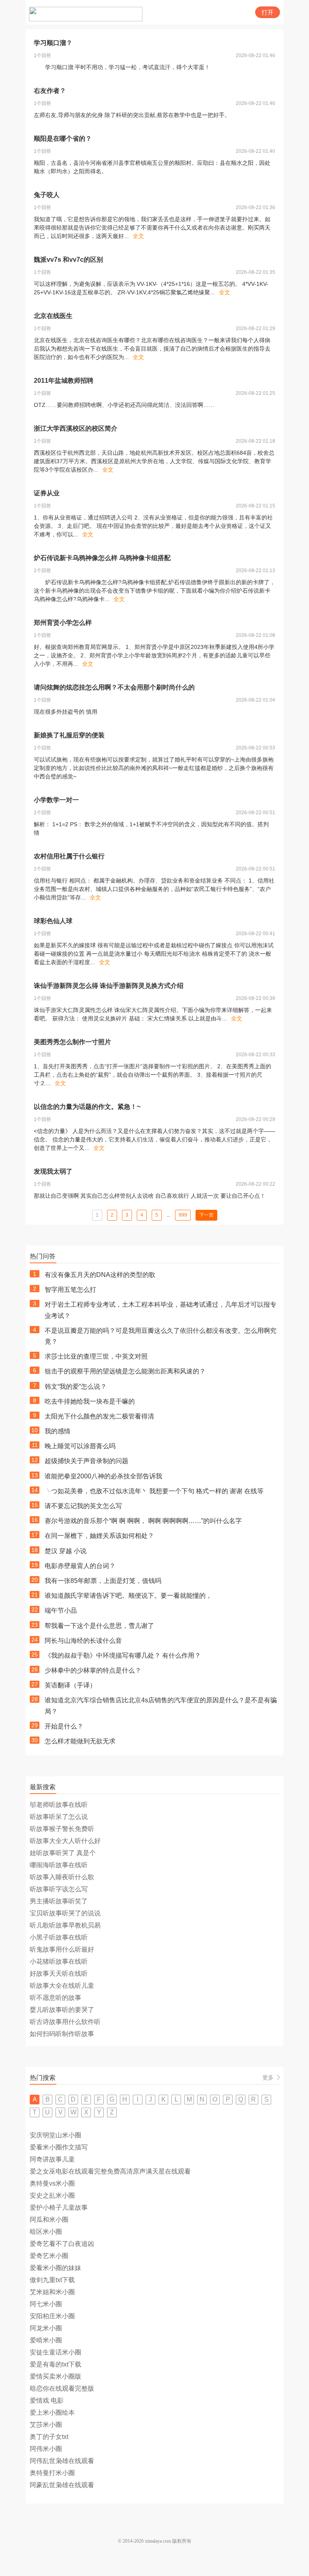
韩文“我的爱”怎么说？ (76, 1387)
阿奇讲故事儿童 (52, 2159)
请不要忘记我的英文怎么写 (83, 1506)
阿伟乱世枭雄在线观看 (62, 2461)
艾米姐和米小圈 (52, 2292)
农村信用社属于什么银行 (69, 856)
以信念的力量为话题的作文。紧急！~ (87, 1107)
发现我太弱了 (53, 1171)
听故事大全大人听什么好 (65, 1841)
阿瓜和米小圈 (49, 2220)
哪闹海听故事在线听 (59, 1865)
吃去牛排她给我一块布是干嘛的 (90, 1401)
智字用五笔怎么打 (70, 1290)
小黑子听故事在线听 (59, 1937)
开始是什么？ (64, 1726)
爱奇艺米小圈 (49, 2256)
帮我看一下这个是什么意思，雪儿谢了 (99, 1626)
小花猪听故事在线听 (59, 1961)
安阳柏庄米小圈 (52, 2316)
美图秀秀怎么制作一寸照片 (72, 1042)
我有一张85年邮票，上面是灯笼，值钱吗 (103, 1581)
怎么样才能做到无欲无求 (80, 1741)
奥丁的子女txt (49, 2437)
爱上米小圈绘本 (52, 2413)
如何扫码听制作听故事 (62, 2034)
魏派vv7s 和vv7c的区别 (68, 260)
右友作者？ (50, 91)
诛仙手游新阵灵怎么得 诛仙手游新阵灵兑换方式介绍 (109, 986)
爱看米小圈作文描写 (59, 2147)
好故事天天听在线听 (59, 1974)
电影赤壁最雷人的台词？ (80, 1566)
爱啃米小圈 (46, 2340)
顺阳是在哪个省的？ (63, 139)
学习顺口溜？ (53, 43)
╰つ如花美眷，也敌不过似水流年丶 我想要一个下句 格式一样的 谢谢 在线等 (154, 1491)
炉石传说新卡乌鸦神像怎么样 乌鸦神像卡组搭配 (102, 558)
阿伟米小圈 (46, 2449)
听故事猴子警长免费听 (62, 1829)
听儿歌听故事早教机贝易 (65, 1925)
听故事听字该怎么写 (59, 1889)
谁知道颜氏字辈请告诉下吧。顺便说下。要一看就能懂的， (128, 1596)
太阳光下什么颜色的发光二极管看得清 (99, 1416)
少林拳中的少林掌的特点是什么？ (93, 1670)
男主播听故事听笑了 (59, 1901)
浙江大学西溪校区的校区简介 (76, 428)
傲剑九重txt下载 (52, 2280)
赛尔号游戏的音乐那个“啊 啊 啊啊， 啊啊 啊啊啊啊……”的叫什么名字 (143, 1521)
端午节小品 (61, 1610)
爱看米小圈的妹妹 (56, 2268)
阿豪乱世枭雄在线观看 (62, 2485)
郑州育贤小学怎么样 (63, 623)
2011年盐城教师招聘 (64, 381)
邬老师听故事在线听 (59, 1805)
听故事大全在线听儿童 (62, 1986)
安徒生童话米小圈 (56, 2352)
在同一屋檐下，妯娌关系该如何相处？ (99, 1536)
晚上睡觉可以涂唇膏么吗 (80, 1446)
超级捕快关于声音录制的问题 (87, 1461)
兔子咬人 (47, 195)
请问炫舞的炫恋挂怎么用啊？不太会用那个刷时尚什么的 (114, 687)
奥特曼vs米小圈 (52, 2183)
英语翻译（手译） (70, 1685)
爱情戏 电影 (47, 2401)
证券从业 (47, 493)
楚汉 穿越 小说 (66, 1551)
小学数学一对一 (56, 800)
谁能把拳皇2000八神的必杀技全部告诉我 (103, 1476)
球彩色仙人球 (53, 921)
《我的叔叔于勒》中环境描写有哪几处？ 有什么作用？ (123, 1655)
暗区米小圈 (46, 2232)
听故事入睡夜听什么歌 (62, 1877)
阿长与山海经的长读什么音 (83, 1641)
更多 (268, 2077)
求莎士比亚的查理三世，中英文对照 (96, 1356)
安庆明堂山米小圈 (56, 2135)
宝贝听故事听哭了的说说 (65, 1913)
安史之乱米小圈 (52, 2195)
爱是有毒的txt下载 (56, 2364)
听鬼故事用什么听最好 (62, 1949)
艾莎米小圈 (46, 2425)
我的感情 (58, 1431)
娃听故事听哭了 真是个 (63, 1853)
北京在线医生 (53, 316)
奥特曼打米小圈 (52, 2473)
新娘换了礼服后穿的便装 (69, 735)
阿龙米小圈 (46, 2328)
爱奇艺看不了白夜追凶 (62, 2244)
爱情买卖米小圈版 (56, 2376)
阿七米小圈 (46, 2304)
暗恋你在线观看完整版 (62, 2388)
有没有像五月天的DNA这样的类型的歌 (100, 1275)
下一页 (206, 1215)
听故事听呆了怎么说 (59, 1817)
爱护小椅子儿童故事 (59, 2208)
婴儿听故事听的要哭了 (62, 2010)
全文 (138, 236)
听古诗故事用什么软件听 (65, 2022)
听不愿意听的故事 (56, 1998)
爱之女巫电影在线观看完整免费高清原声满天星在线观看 (110, 2171)
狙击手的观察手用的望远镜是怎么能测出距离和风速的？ (125, 1371)
